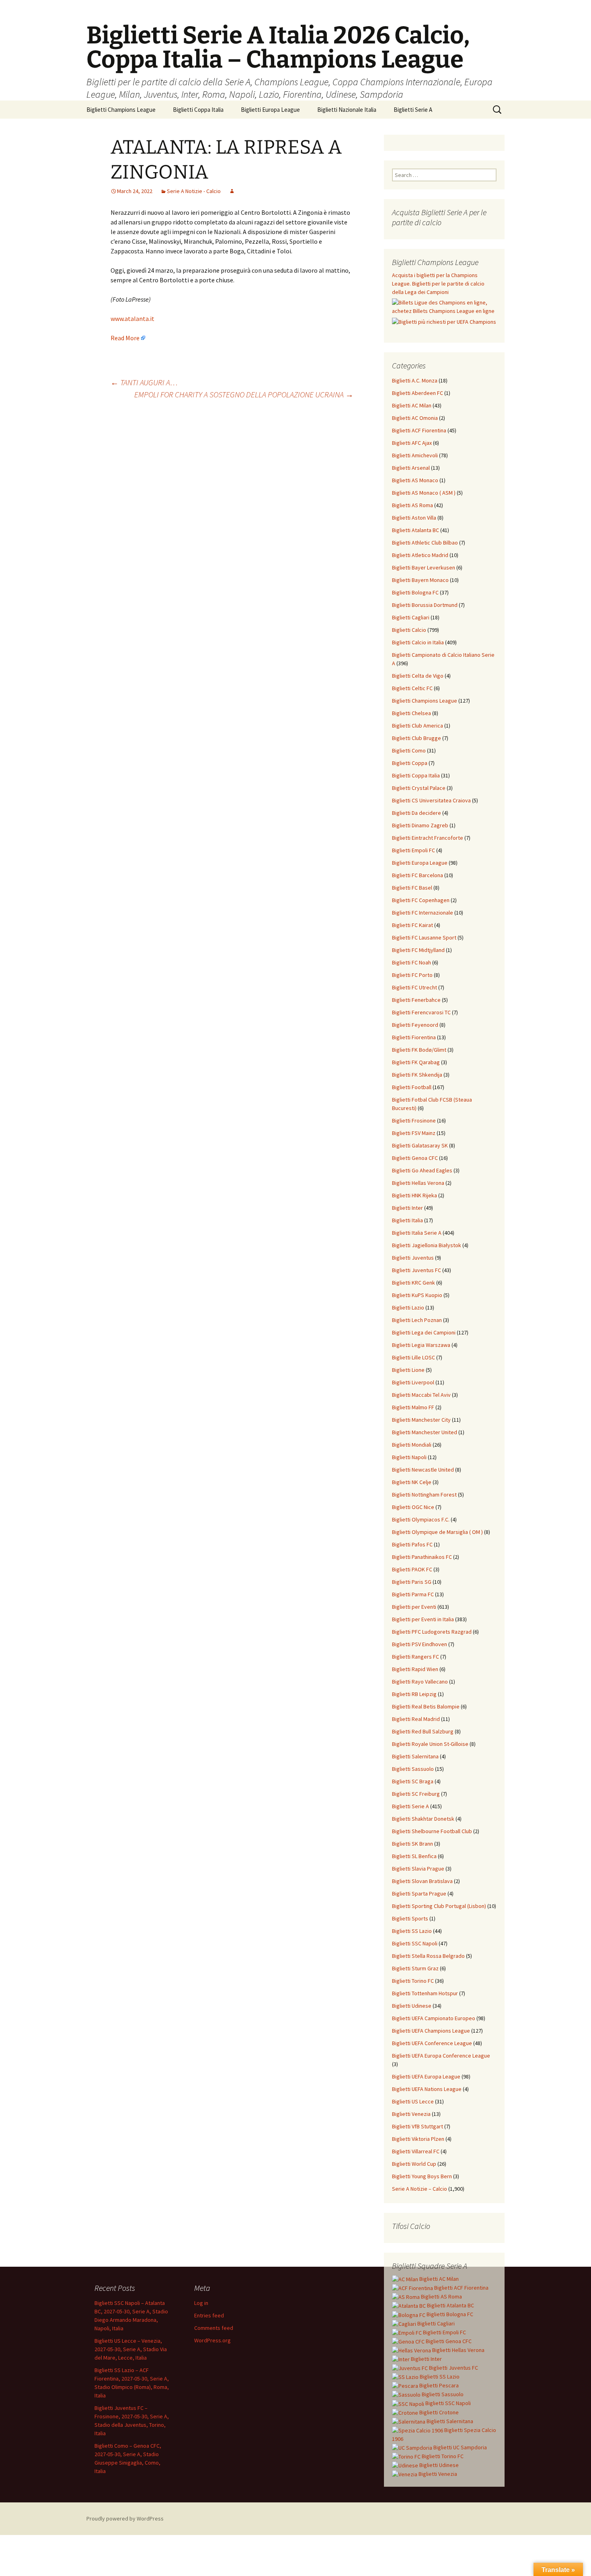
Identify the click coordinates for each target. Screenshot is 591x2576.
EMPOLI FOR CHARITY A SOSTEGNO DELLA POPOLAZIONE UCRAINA (244, 394)
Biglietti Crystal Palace (419, 788)
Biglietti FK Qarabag (416, 1062)
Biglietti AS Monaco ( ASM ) (424, 493)
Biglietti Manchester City (421, 1420)
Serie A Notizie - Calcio (194, 191)
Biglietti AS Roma (412, 505)
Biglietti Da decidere (417, 813)
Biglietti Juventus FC (417, 1270)
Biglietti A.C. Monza (415, 380)
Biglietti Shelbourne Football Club (432, 1831)
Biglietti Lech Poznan (417, 1320)
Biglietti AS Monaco (415, 480)
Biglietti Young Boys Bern (422, 2176)
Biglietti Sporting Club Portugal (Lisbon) (439, 1906)
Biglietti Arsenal (411, 468)
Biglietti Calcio (409, 630)
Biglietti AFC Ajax (412, 443)
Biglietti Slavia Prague (418, 1869)
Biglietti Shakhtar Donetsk (423, 1819)
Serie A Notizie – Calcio (420, 2189)
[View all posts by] (232, 191)
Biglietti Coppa (410, 763)
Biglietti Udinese (412, 2006)
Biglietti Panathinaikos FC (422, 1557)
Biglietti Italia (407, 1220)
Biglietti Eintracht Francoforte (428, 838)
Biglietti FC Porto (412, 975)
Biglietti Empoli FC (413, 850)
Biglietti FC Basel (412, 888)
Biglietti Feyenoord (415, 1025)
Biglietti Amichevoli (415, 455)
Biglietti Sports (410, 1918)
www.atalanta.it (132, 319)
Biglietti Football (412, 1087)
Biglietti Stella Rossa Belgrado (428, 1956)
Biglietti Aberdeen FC (418, 393)
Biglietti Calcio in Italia (418, 642)
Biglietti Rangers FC (416, 1657)
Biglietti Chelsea (411, 713)
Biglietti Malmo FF (413, 1407)
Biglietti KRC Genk (413, 1283)
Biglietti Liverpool (413, 1382)
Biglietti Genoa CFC (415, 1158)
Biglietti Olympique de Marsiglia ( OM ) (437, 1532)
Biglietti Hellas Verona (418, 1183)
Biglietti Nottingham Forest (424, 1495)
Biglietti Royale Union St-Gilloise (430, 1744)
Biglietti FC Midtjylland (418, 950)
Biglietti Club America (418, 726)
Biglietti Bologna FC (415, 592)
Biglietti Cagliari (411, 617)
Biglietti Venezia (411, 2114)
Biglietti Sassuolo (413, 1769)
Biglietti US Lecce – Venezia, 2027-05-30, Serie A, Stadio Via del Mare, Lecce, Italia (131, 2349)
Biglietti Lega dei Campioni (424, 1332)
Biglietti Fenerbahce (416, 1000)
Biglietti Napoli (409, 1457)
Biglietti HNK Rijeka (415, 1195)
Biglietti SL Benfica (414, 1856)
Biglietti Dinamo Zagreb (420, 825)
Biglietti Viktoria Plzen (418, 2139)
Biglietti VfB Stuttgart (418, 2126)
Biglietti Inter (407, 1208)
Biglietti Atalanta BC (416, 530)
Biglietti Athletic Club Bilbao (425, 543)
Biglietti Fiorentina (414, 1037)
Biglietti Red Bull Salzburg (423, 1731)
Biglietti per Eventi (414, 1607)
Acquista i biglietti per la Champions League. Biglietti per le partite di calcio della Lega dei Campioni (438, 284)
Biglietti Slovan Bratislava (422, 1881)
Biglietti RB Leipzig (414, 1694)
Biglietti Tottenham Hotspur (425, 1993)
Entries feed (209, 2315)
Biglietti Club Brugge (417, 738)
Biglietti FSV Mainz (414, 1133)
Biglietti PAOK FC (412, 1569)
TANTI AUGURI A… (144, 382)
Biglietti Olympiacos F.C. (421, 1519)
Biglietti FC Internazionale (423, 913)
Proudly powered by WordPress (125, 2518)
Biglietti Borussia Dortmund (425, 605)
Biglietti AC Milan (412, 405)
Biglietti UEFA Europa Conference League (441, 2056)
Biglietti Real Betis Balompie (426, 1706)
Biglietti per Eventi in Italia (423, 1619)
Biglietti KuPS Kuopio (417, 1295)
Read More (125, 338)
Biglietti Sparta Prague (419, 1893)
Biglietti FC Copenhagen (421, 900)
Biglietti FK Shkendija (417, 1075)
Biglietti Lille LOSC (413, 1357)
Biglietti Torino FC (413, 1981)
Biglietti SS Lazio (412, 1931)
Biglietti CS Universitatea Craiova (431, 800)
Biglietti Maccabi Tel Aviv (421, 1395)
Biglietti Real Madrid (416, 1719)
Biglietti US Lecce (413, 2101)
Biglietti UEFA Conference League (432, 2043)
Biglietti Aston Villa (414, 518)
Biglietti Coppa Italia (198, 110)
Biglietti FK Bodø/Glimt (419, 1050)
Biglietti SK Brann (412, 1844)
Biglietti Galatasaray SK (420, 1145)
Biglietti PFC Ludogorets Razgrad (432, 1632)
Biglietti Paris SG (412, 1582)
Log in (201, 2303)
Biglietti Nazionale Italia (347, 110)
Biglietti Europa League (270, 110)
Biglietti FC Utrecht (415, 987)
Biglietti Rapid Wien (415, 1669)
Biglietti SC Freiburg (416, 1794)
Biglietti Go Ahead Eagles (422, 1170)
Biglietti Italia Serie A (417, 1233)
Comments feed (214, 2328)
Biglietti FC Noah (411, 962)
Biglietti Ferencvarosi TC (421, 1012)
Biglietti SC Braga (413, 1781)
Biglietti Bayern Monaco (420, 580)
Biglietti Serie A (413, 110)
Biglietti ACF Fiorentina (419, 430)
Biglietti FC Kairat (412, 925)
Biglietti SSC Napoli (415, 1943)
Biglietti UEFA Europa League (426, 2076)
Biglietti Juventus (413, 1258)
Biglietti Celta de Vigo (418, 676)
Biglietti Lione (408, 1370)
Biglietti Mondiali (412, 1445)
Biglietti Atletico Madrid (420, 555)
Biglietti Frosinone (414, 1120)
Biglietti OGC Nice (413, 1507)
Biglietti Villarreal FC (416, 2151)
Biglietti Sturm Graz (415, 1968)
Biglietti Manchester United (425, 1432)
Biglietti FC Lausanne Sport (424, 937)
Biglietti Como (409, 750)
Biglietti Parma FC (413, 1594)
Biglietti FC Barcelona (418, 875)
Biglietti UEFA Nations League (427, 2089)
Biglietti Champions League (121, 110)
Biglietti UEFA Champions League (431, 2031)
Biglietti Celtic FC (412, 688)
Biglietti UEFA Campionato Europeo (434, 2018)
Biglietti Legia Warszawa (421, 1345)
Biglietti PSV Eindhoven (420, 1644)
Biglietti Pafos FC (412, 1544)
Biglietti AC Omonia (415, 418)
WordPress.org (212, 2340)
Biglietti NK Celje (412, 1482)
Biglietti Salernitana (415, 1756)
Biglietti (438, 2279)
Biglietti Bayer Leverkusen (424, 567)
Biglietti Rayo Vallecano (420, 1682)
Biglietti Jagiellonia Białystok (427, 1245)
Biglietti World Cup (414, 2164)
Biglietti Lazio (408, 1308)
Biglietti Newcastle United (423, 1470)
